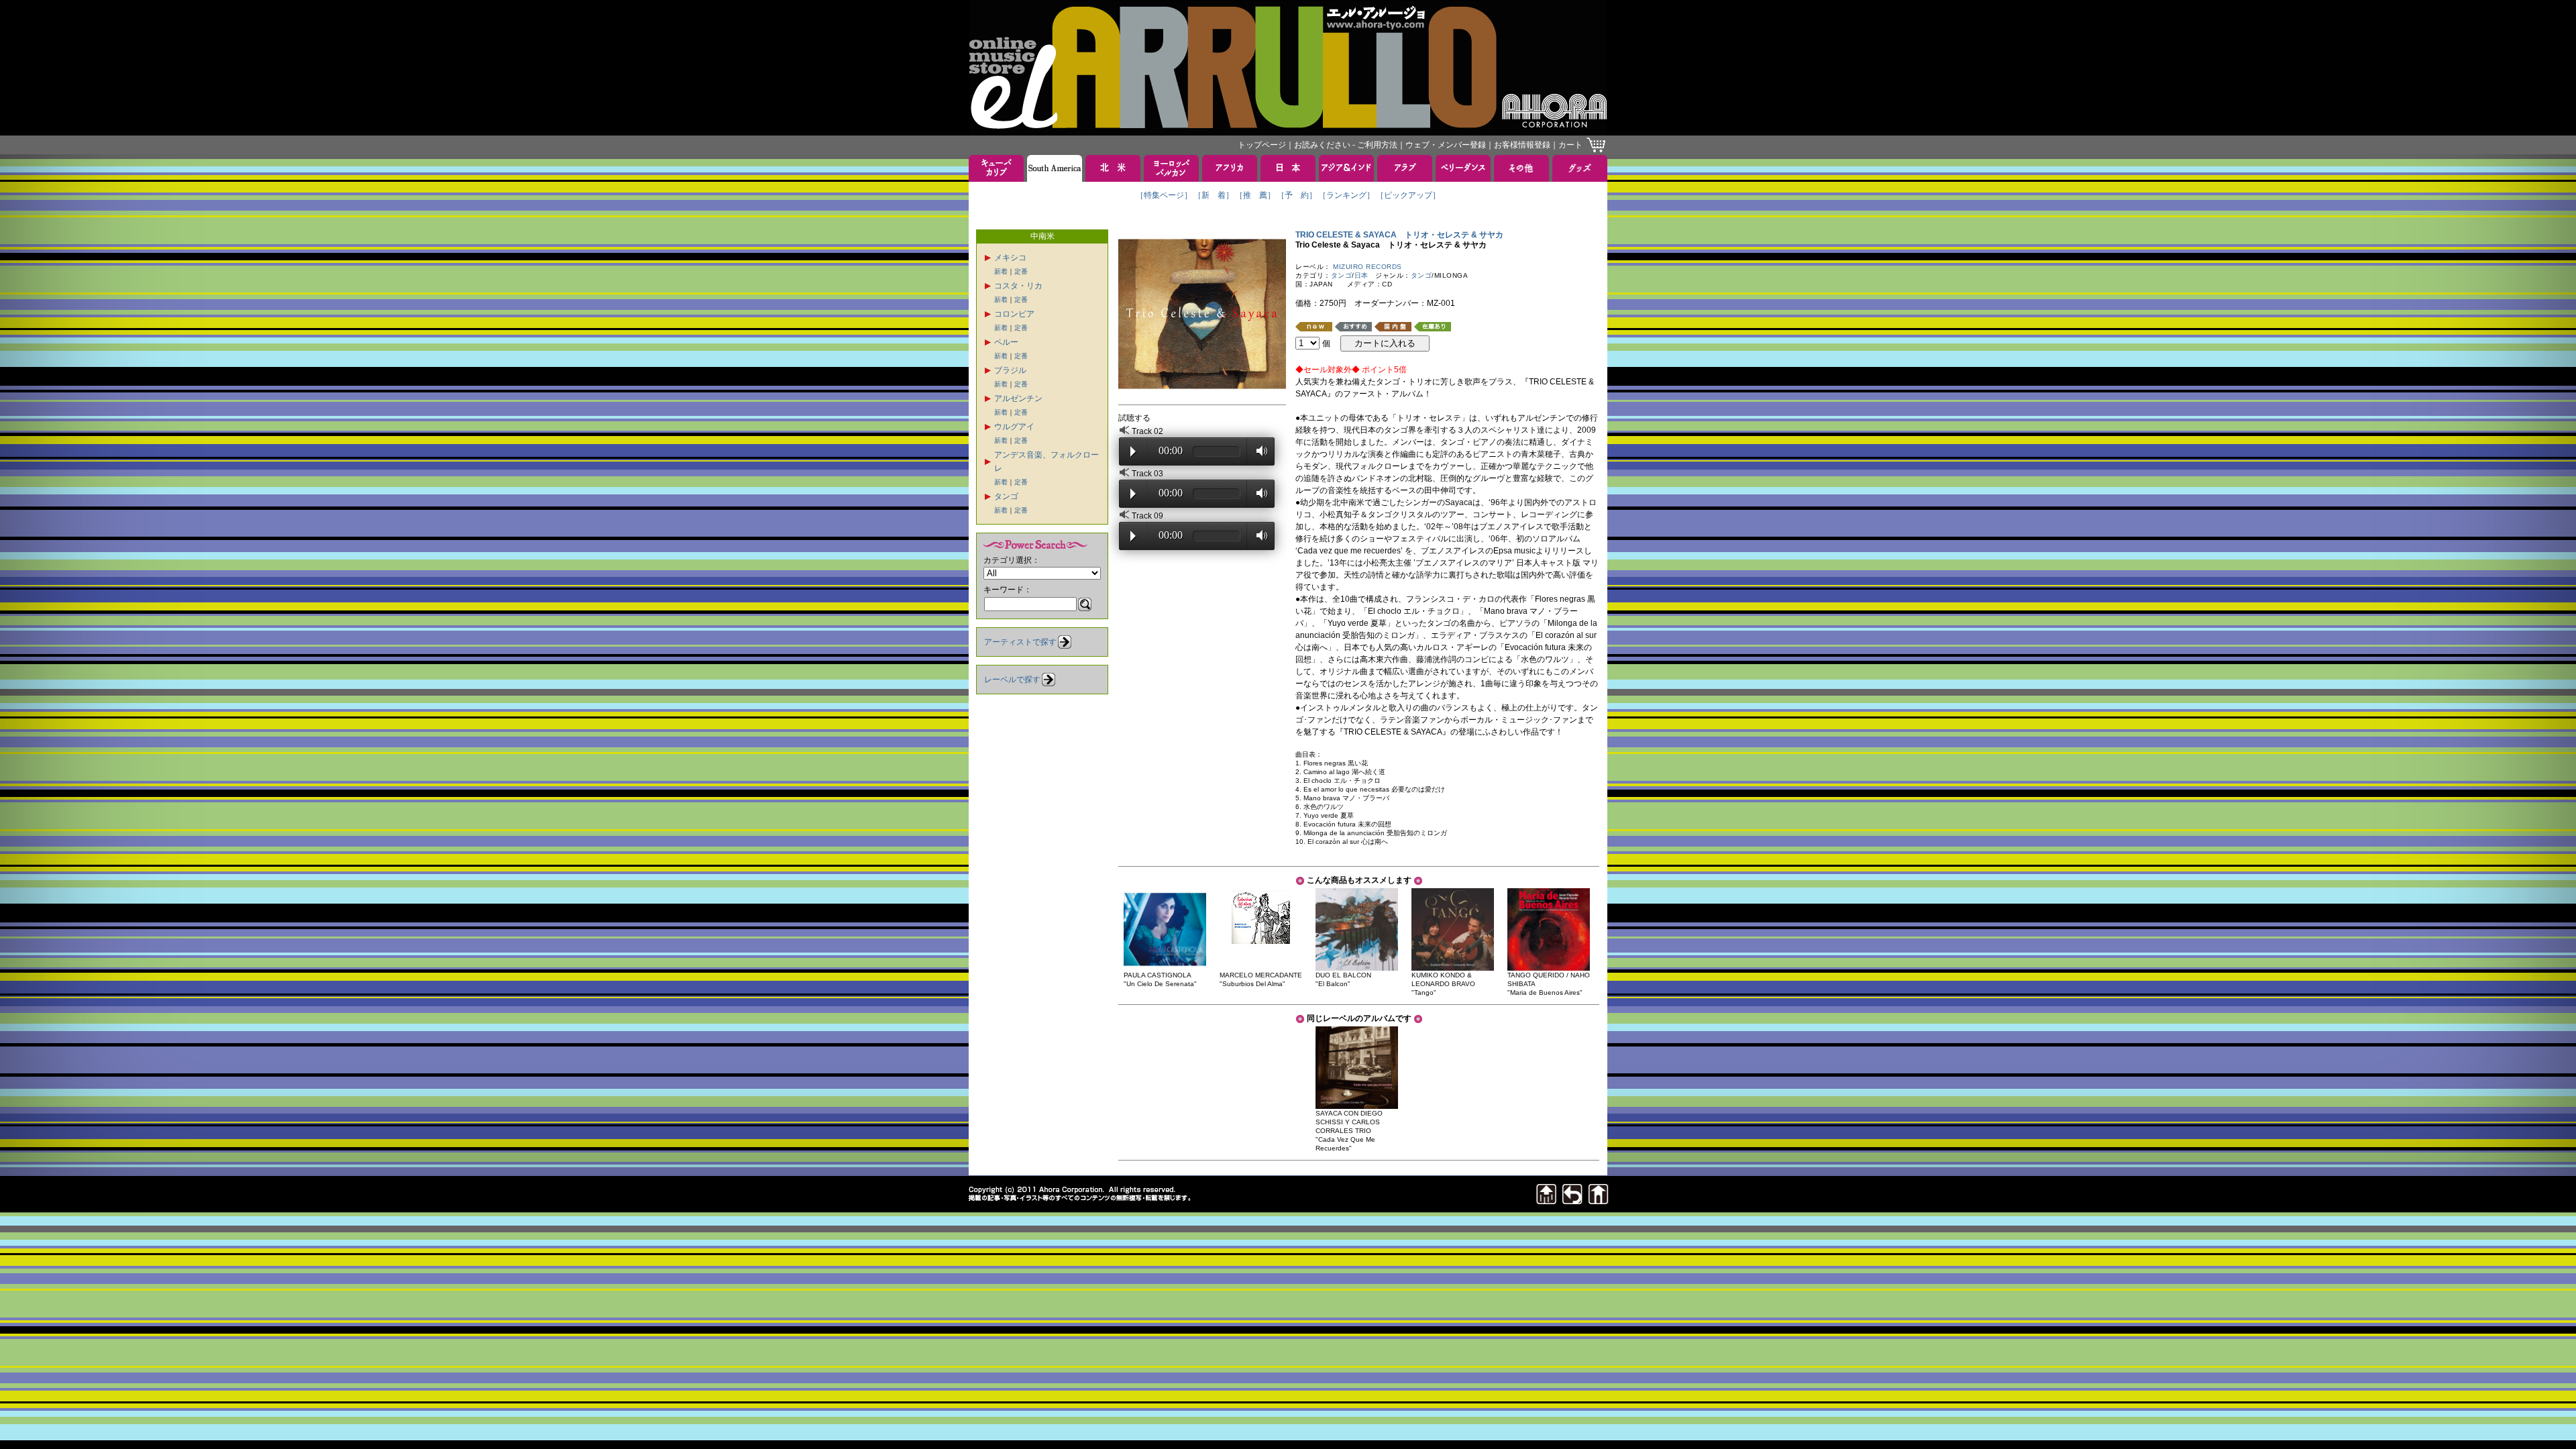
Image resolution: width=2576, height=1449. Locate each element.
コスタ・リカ (1018, 286)
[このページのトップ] (1546, 1200)
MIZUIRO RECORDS (1367, 267)
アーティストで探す (1020, 642)
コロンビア (1014, 314)
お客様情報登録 (1522, 145)
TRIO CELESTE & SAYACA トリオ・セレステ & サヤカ (1399, 235)
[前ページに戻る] (1572, 1200)
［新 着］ (1214, 195)
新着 (1001, 271)
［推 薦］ (1255, 195)
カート (1570, 145)
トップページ (1262, 145)
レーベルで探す (1012, 680)
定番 (1021, 271)
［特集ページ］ (1164, 195)
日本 (1361, 275)
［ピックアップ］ (1408, 195)
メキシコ (1010, 258)
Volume (1258, 451)
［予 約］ (1297, 195)
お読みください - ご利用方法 (1346, 145)
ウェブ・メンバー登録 (1446, 145)
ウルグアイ (1014, 427)
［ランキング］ (1346, 195)
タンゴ (1006, 496)
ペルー (1006, 342)
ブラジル (1010, 370)
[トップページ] (1599, 1200)
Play (1133, 451)
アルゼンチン (1018, 398)
